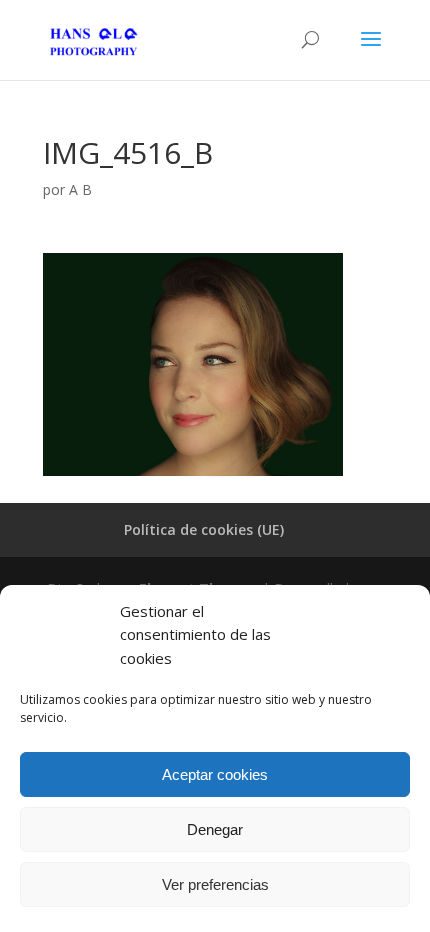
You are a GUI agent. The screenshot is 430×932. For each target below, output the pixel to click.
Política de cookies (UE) (204, 529)
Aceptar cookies (215, 774)
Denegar (215, 829)
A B (80, 189)
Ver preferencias (215, 884)
